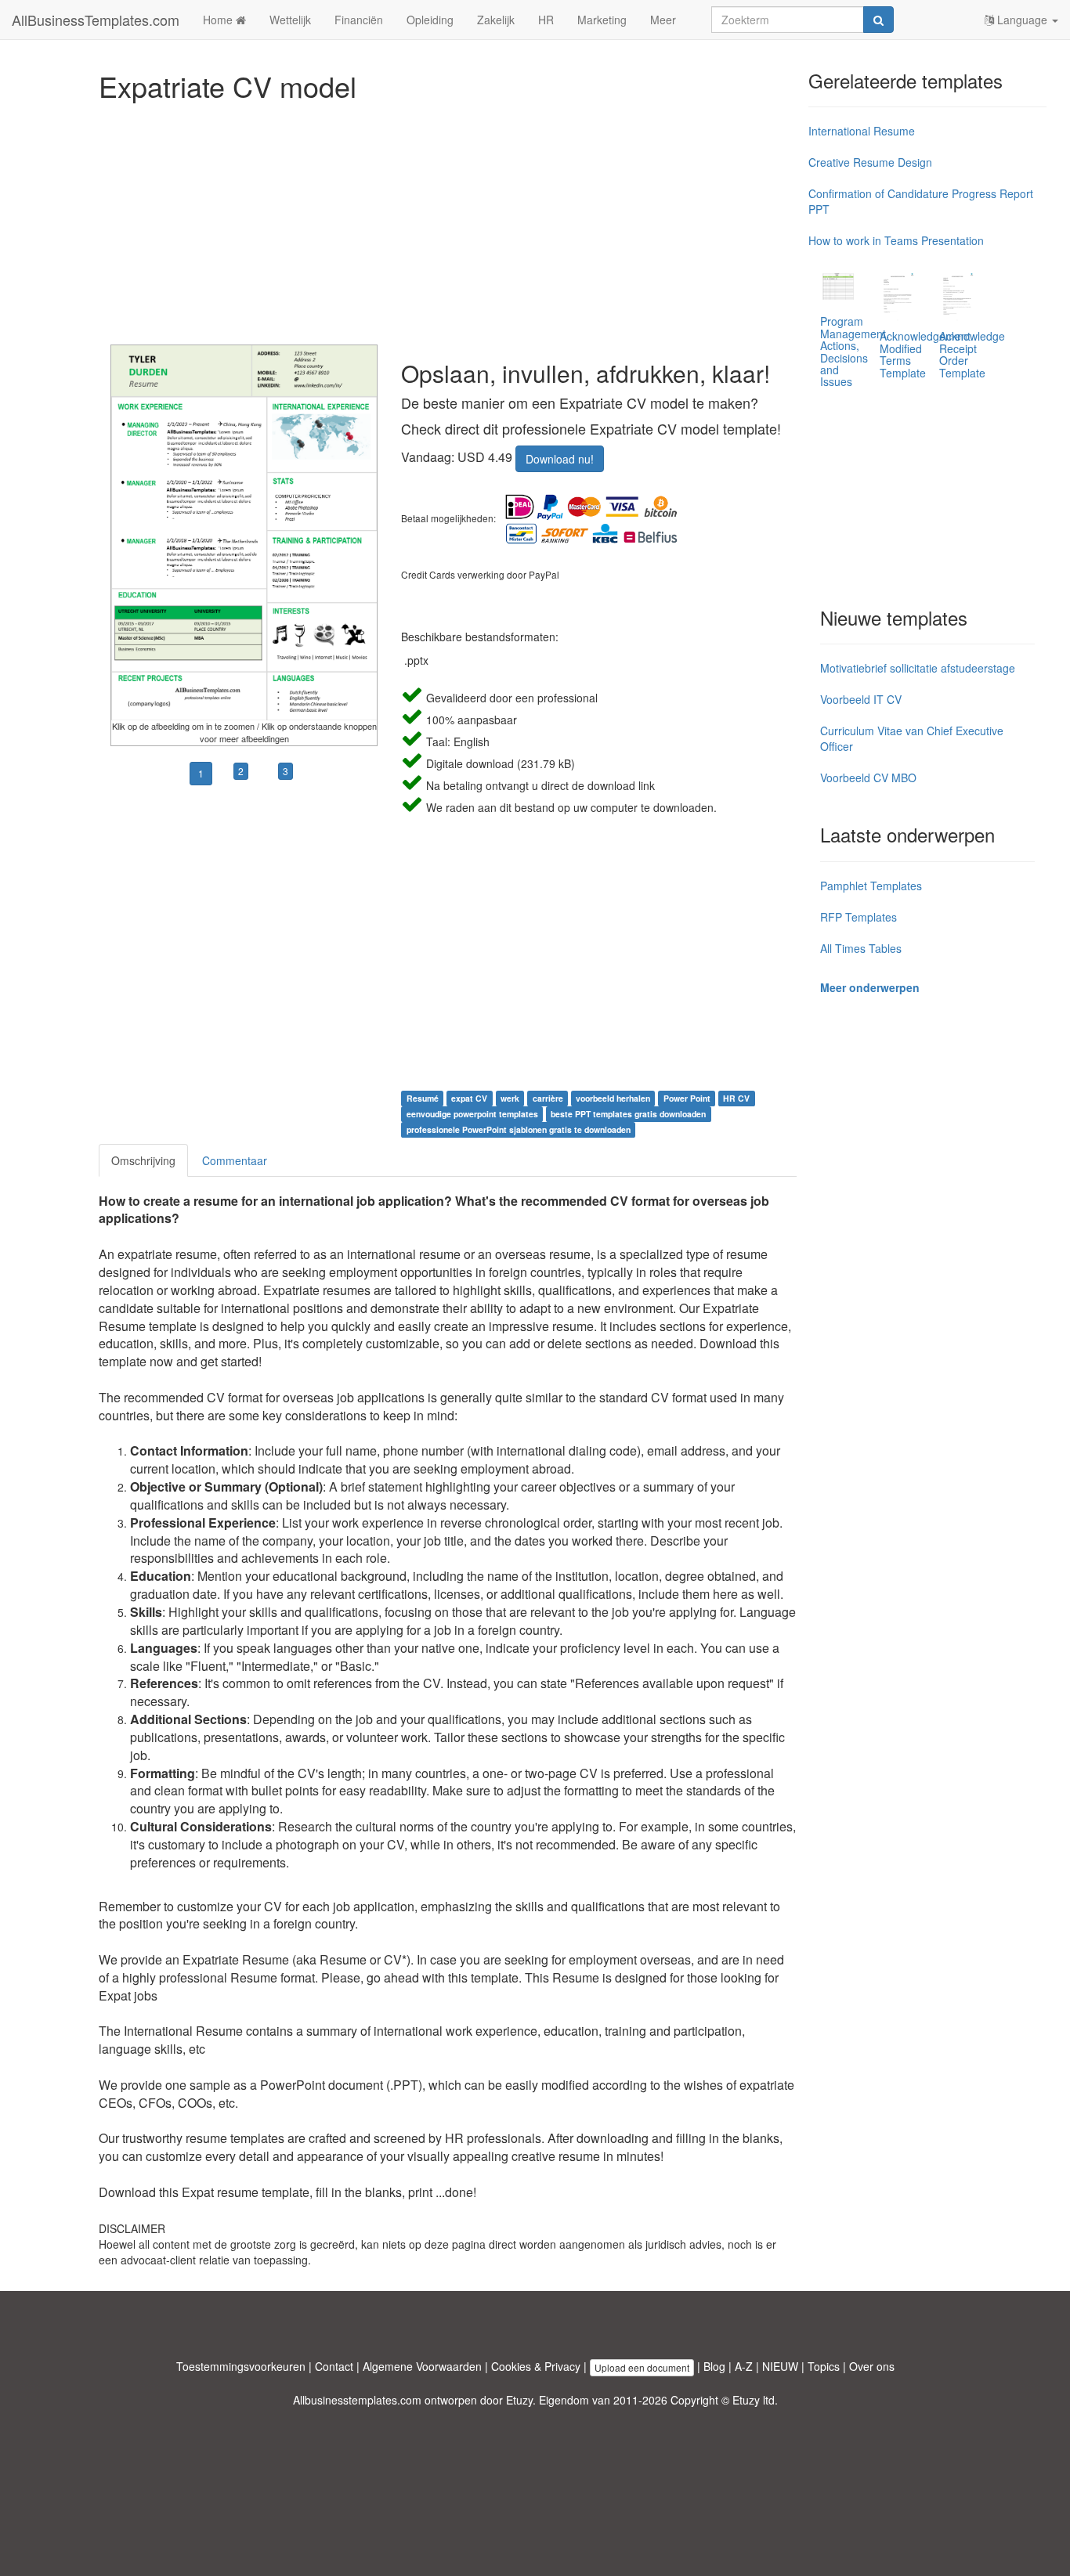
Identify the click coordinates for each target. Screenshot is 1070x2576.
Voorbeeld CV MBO (868, 777)
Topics (824, 2366)
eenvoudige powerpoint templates (472, 1114)
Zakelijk (496, 20)
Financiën (359, 20)
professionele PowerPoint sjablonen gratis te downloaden (519, 1129)
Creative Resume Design (870, 162)
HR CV (736, 1098)
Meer (663, 20)
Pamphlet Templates (871, 886)
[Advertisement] (448, 219)
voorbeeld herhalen (613, 1098)
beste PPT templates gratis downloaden (628, 1114)
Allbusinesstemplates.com (357, 2400)
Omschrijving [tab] (143, 1160)
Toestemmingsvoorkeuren (241, 2366)
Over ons (872, 2366)
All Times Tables (861, 948)
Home (219, 20)
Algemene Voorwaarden (422, 2366)
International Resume (862, 131)
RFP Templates (859, 917)
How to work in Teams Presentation (896, 240)
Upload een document (642, 2367)
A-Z (744, 2366)
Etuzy (519, 2400)
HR (546, 20)
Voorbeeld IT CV (861, 699)
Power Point (687, 1098)
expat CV (469, 1098)
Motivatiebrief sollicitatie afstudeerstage (918, 668)
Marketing (602, 20)
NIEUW (780, 2366)
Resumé (423, 1098)
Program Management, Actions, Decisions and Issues (855, 351)
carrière (548, 1098)
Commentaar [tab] (235, 1160)
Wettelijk (290, 20)
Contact (334, 2366)
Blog (714, 2366)
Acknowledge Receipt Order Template (972, 354)
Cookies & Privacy (536, 2366)
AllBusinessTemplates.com (96, 20)
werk (510, 1098)
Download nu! (560, 459)
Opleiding (430, 20)
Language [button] (1022, 20)
